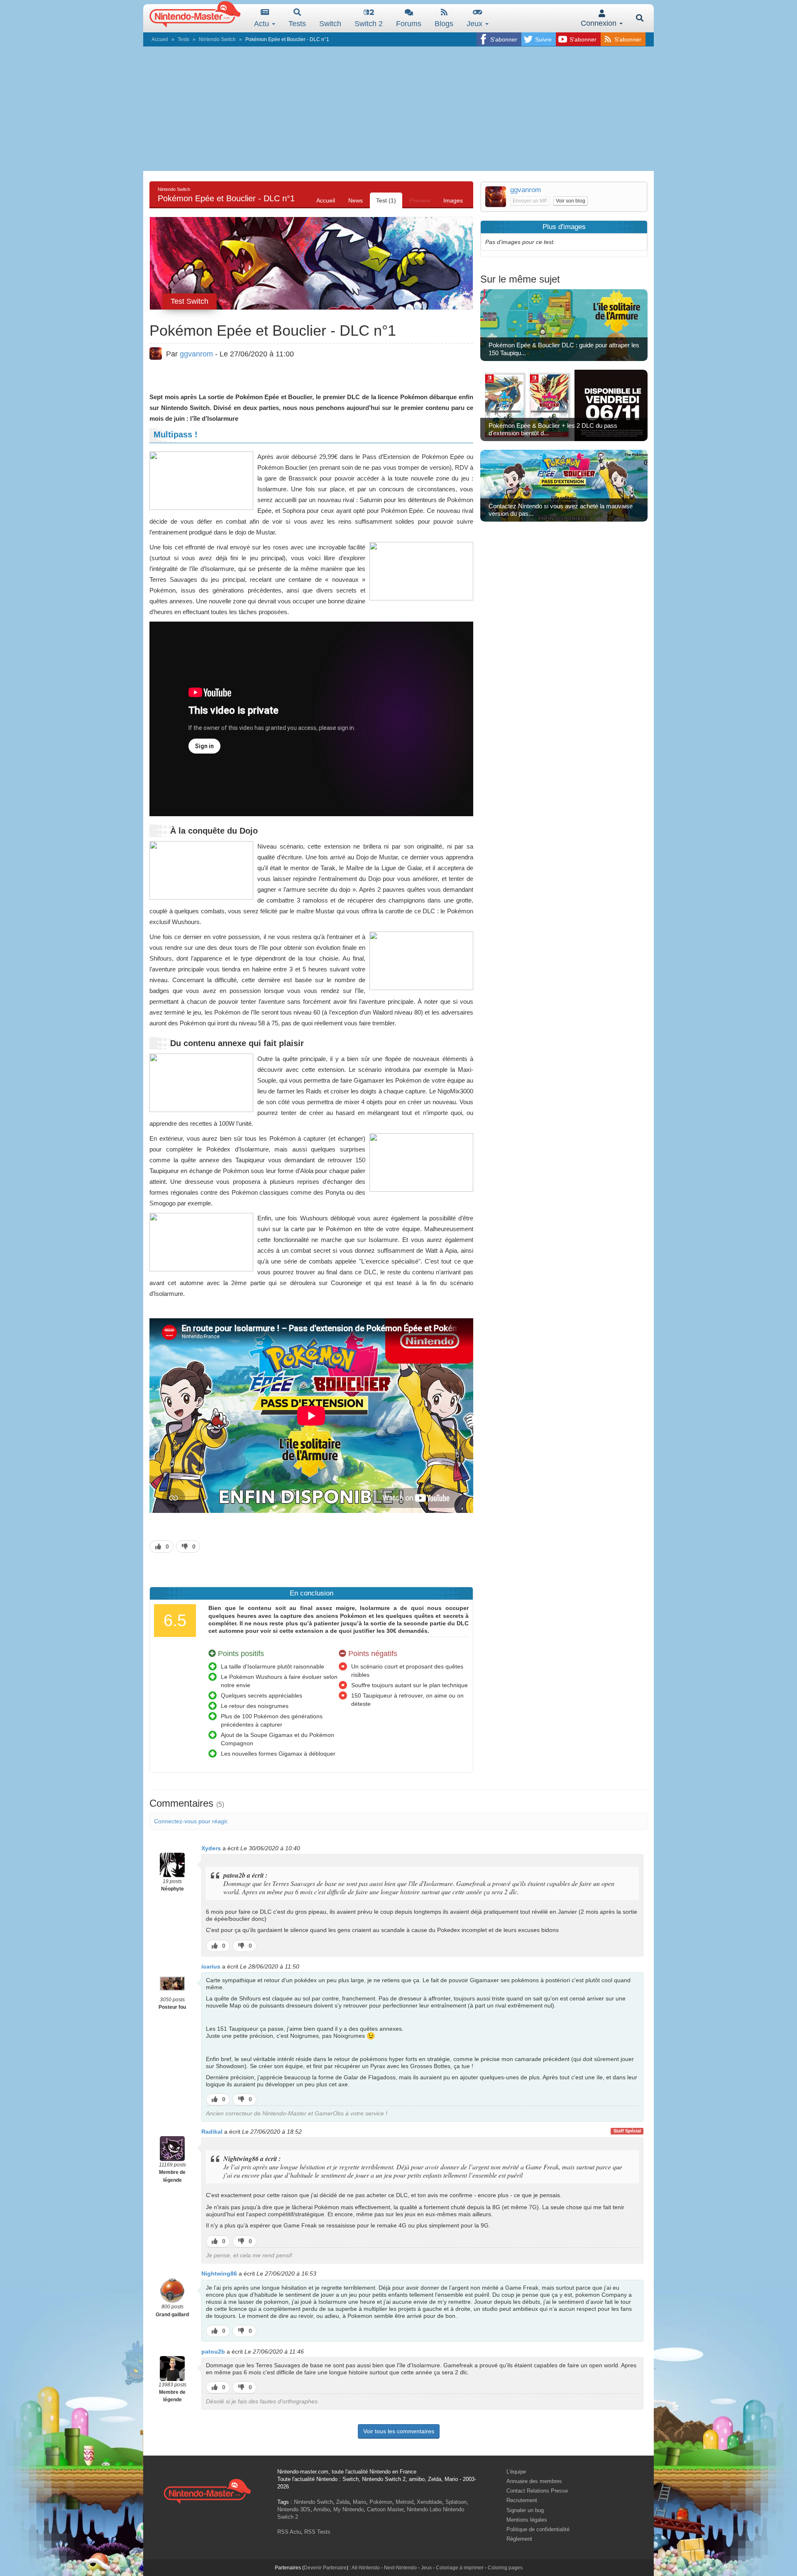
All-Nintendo (366, 2568)
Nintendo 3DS (294, 2509)
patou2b (213, 2352)
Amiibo (322, 2509)
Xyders (211, 1848)
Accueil (160, 39)
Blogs (444, 24)
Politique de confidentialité (538, 2529)
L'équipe (516, 2472)
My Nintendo (348, 2509)
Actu (263, 24)
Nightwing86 (219, 2274)
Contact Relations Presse (537, 2491)
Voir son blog (571, 201)
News (356, 200)
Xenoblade (429, 2502)
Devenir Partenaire (325, 2568)
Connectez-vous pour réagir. (191, 1821)
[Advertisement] (398, 109)
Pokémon (381, 2502)
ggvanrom (196, 354)
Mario (359, 2502)
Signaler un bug (525, 2510)
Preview (420, 200)
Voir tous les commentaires (399, 2431)
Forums (409, 24)
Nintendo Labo (424, 2509)
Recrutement (522, 2500)
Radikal (212, 2132)
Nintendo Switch (217, 39)
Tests (297, 24)
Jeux (476, 24)
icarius (211, 1966)
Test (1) (386, 200)
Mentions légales (527, 2520)
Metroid (405, 2502)
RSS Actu (289, 2532)
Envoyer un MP (530, 201)
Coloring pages (505, 2568)
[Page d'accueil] (207, 2490)
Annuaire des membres (534, 2481)
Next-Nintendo (400, 2568)
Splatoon (456, 2502)
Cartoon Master (385, 2509)
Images (453, 200)
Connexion (600, 23)
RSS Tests (317, 2532)
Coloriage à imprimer (460, 2568)
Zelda (343, 2502)
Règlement (519, 2539)
